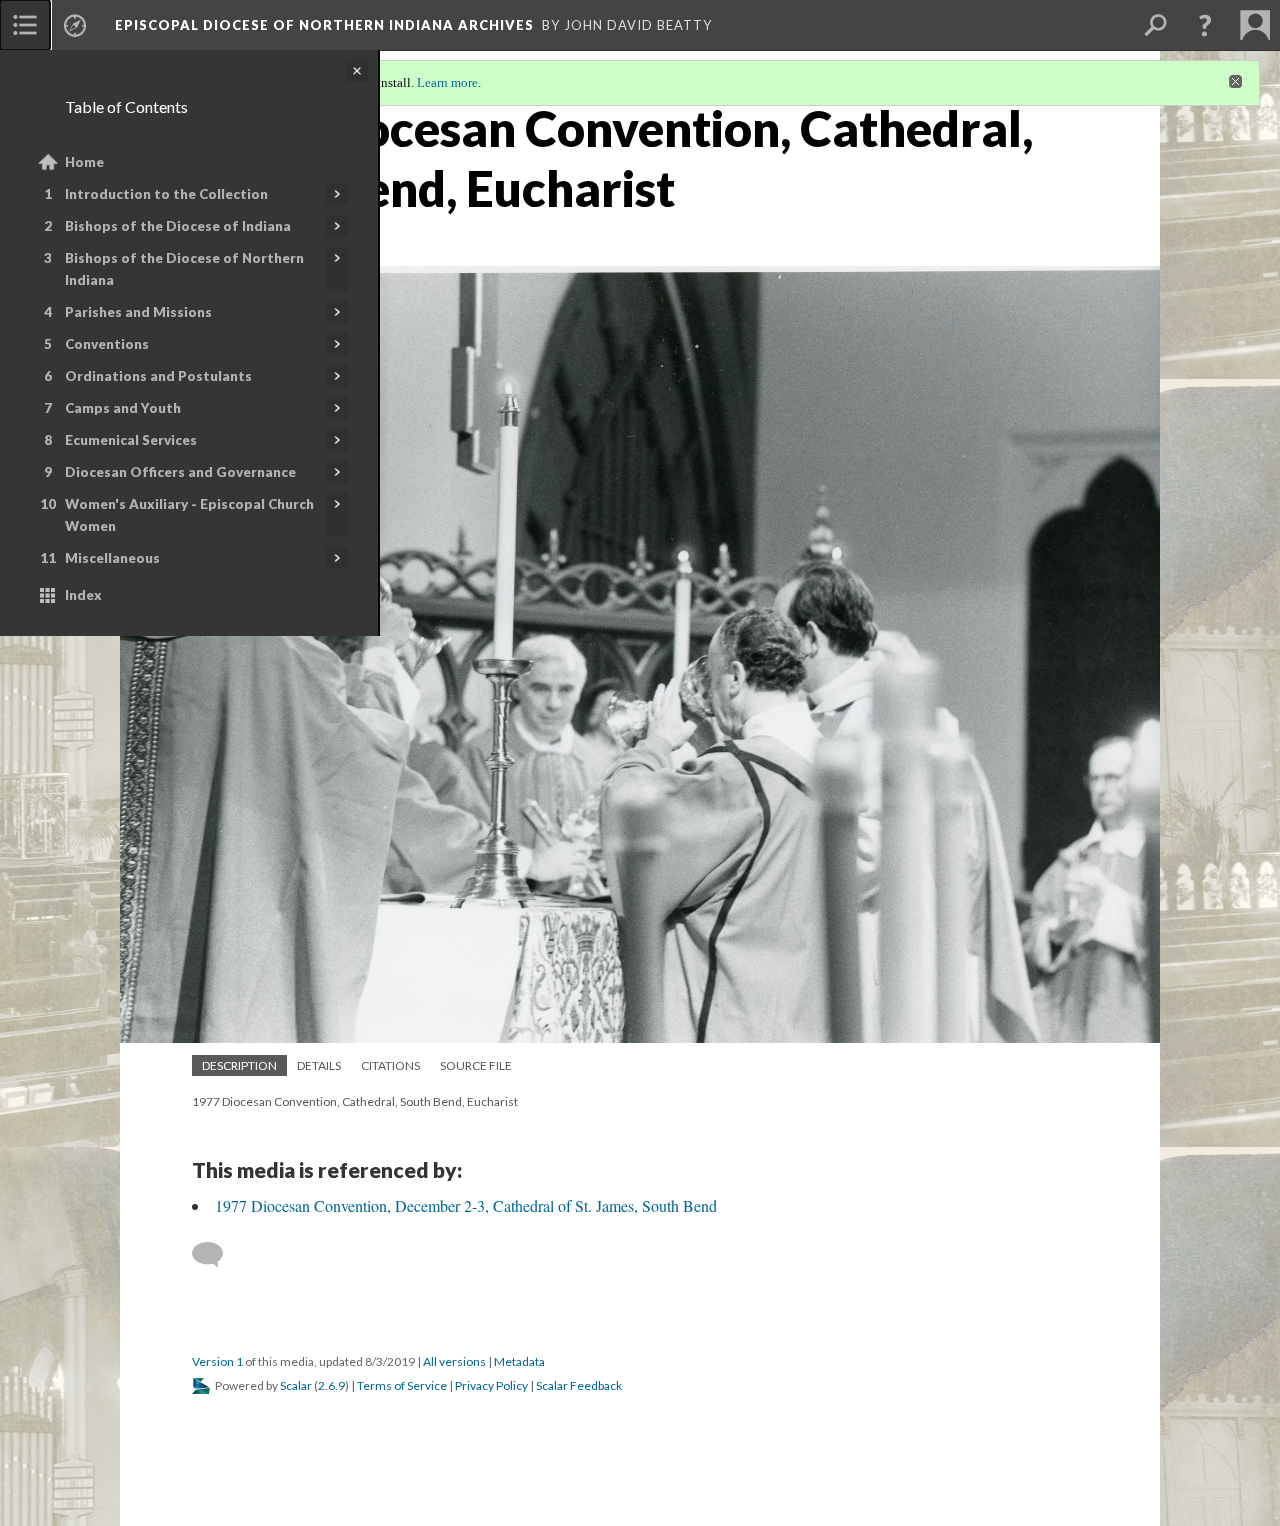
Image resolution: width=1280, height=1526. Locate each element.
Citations (390, 1065)
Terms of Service (402, 1385)
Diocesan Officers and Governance (180, 472)
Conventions (107, 344)
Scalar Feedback (579, 1385)
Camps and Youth (123, 408)
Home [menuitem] (84, 162)
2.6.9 (331, 1385)
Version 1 (217, 1361)
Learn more (447, 82)
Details (319, 1065)
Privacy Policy (491, 1385)
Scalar (296, 1385)
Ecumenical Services (131, 440)
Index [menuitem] (83, 595)
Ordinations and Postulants (158, 376)
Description (239, 1065)
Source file (476, 1065)
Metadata (519, 1361)
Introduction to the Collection (166, 194)
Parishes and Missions (138, 312)
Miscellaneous (112, 558)
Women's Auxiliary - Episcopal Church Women (189, 515)
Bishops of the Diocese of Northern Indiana (184, 269)
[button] (1205, 25)
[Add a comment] (216, 1255)
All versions (454, 1361)
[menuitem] (25, 25)
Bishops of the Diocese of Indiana (178, 226)
